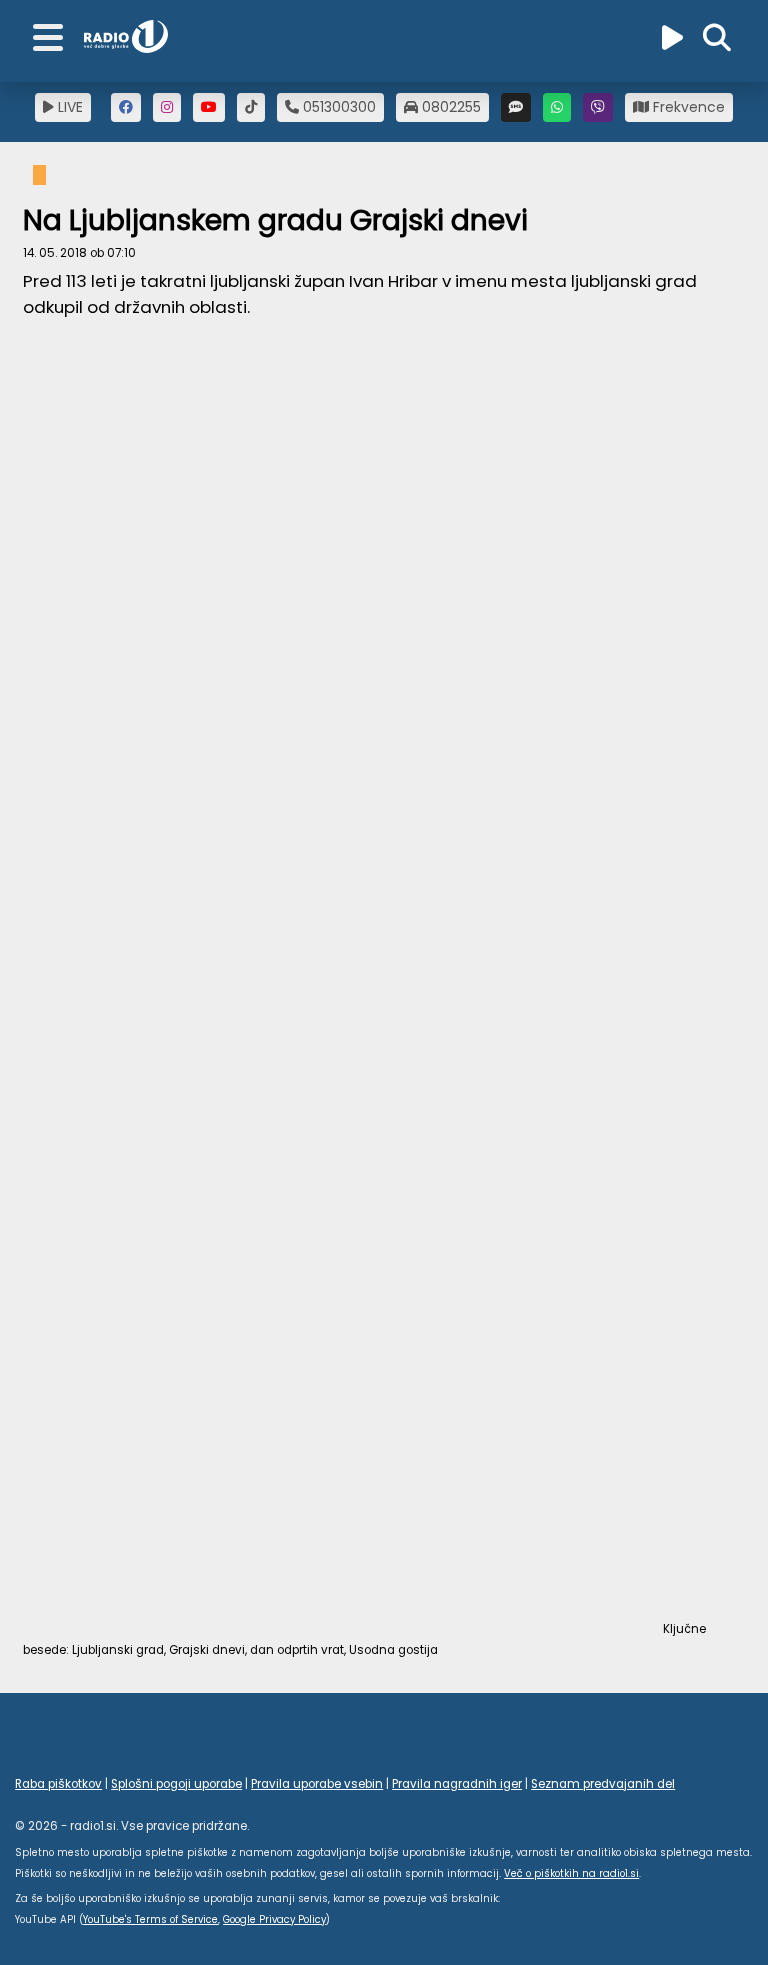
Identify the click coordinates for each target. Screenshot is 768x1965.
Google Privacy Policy (274, 1919)
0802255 (449, 107)
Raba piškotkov (58, 1784)
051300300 (337, 107)
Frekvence (687, 107)
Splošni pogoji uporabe (176, 1784)
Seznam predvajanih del (603, 1784)
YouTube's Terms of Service (150, 1919)
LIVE (68, 107)
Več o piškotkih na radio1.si (571, 1873)
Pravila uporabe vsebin (317, 1784)
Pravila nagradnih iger (457, 1784)
